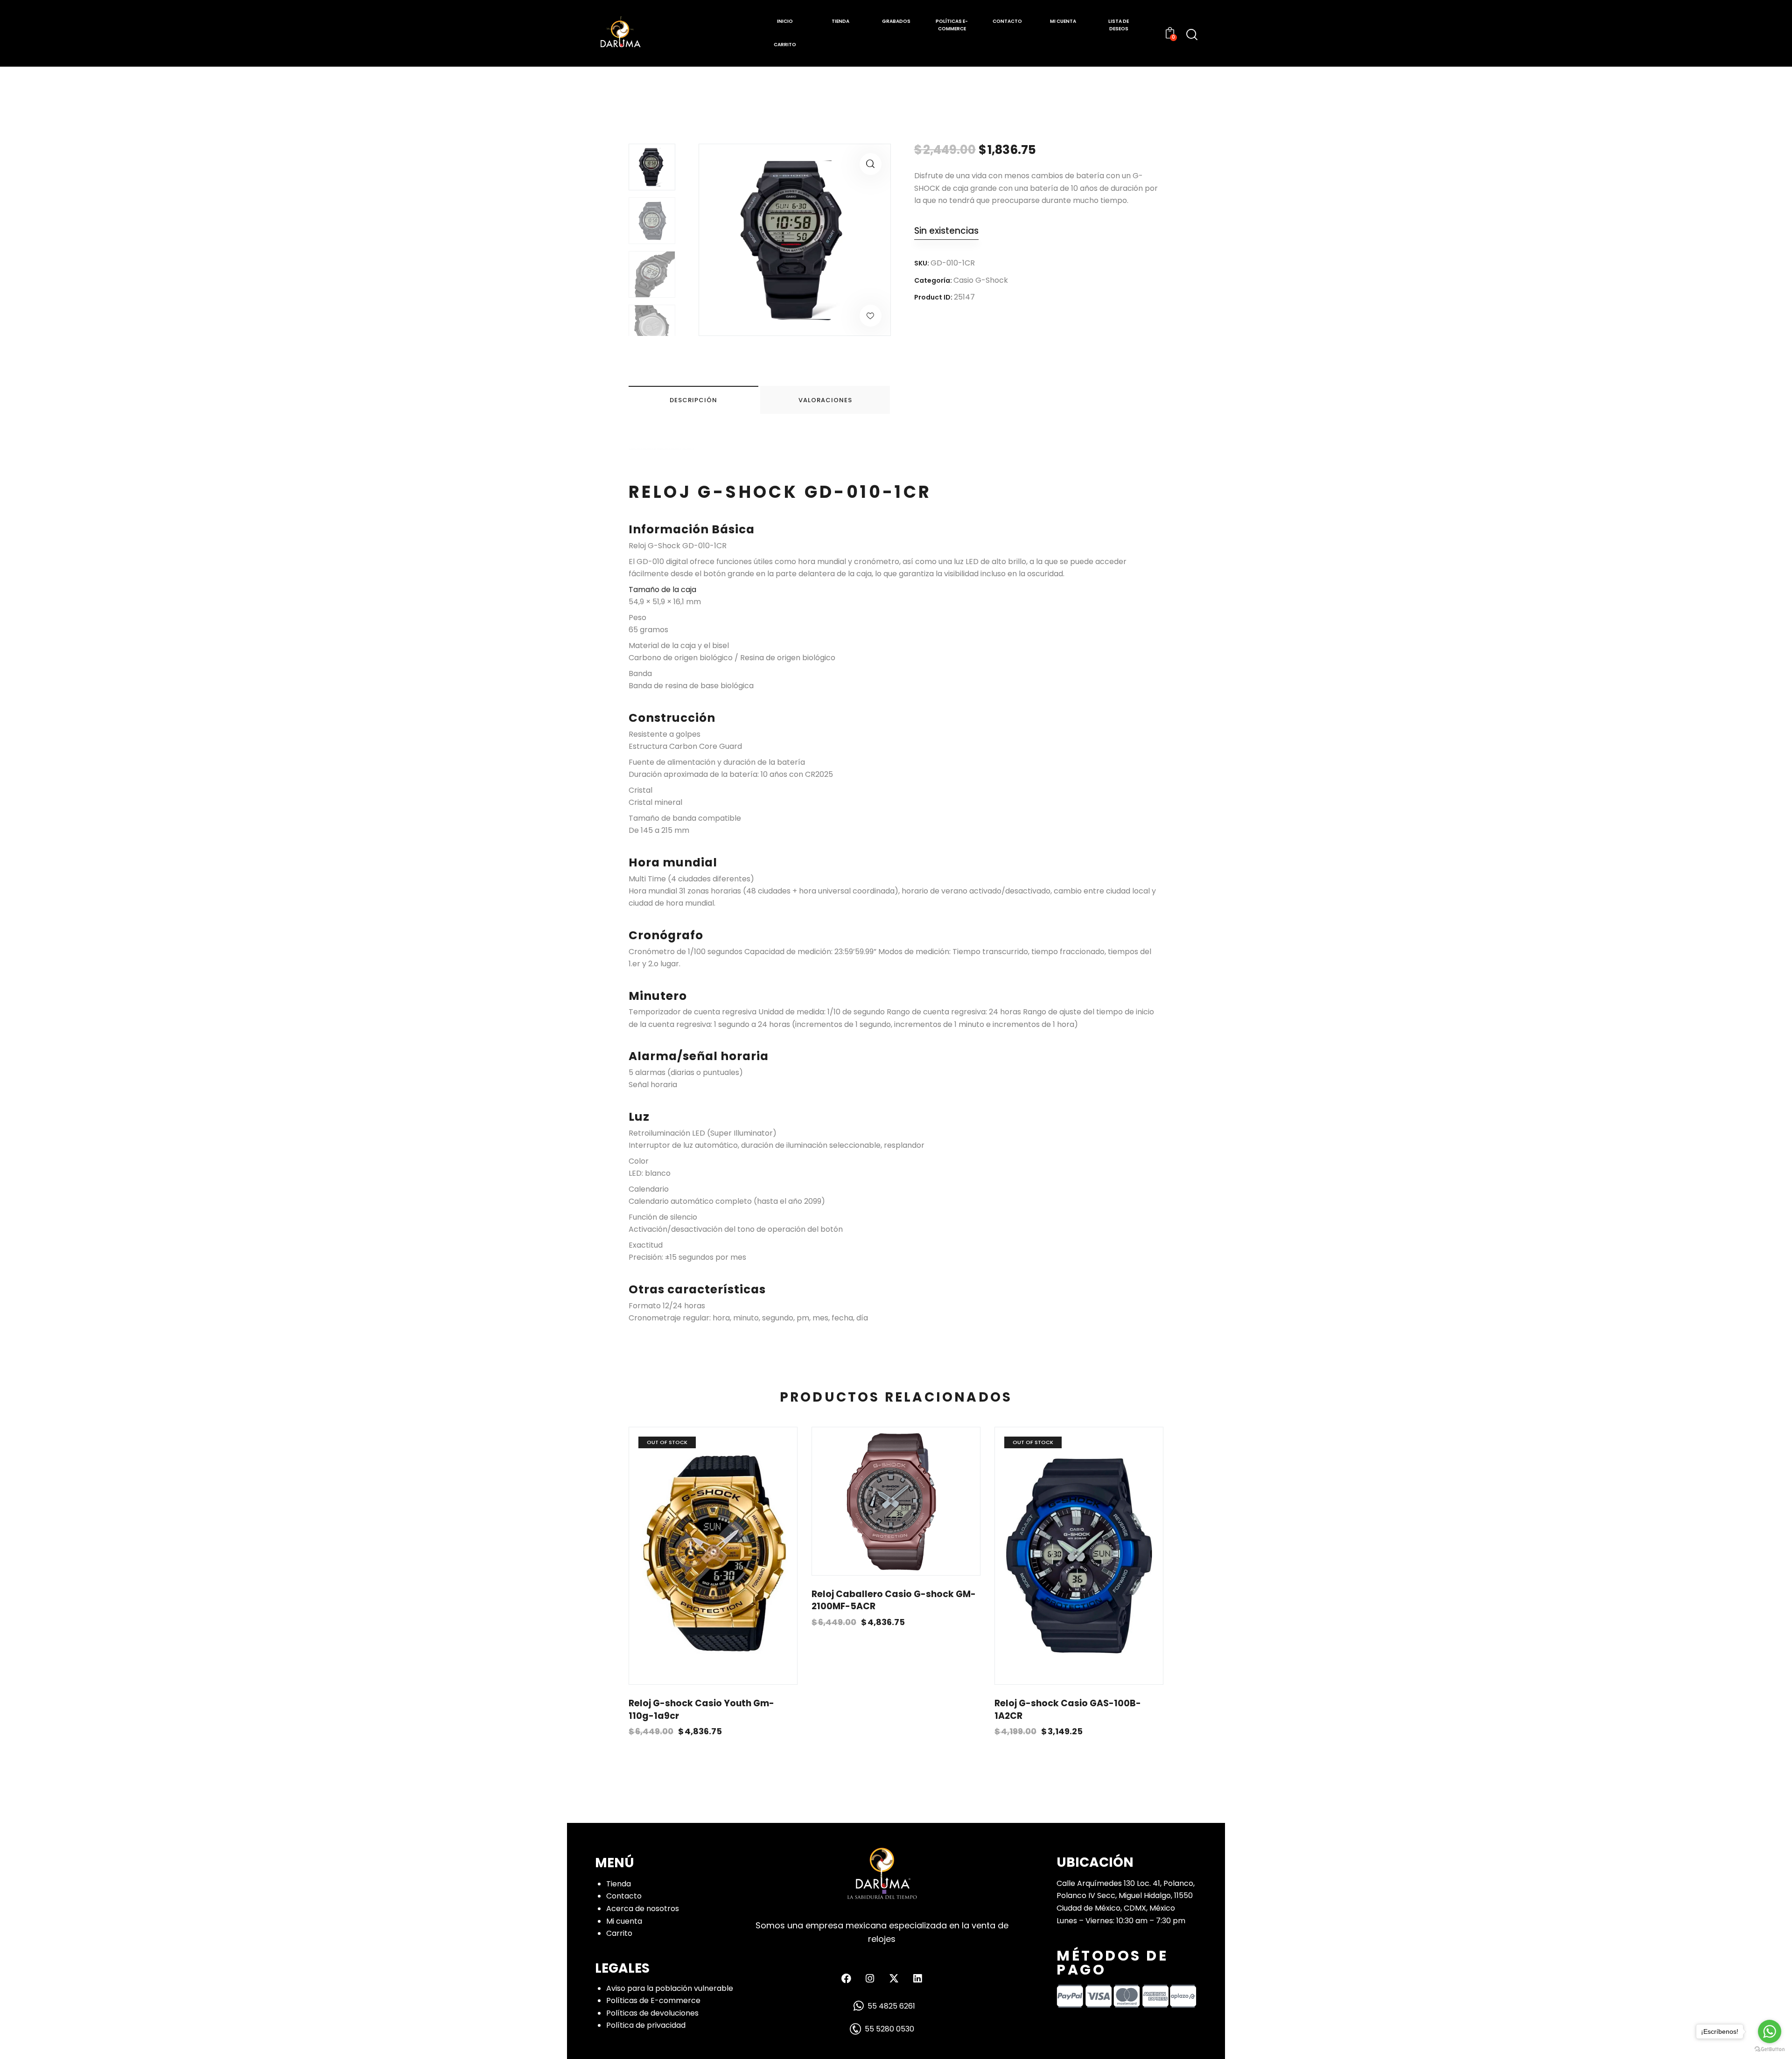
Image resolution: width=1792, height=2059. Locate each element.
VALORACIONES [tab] (825, 400)
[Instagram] (870, 1978)
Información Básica (692, 530)
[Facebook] (846, 1978)
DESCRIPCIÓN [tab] (693, 400)
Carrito (619, 1933)
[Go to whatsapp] (1770, 2031)
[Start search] (1192, 35)
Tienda (619, 1884)
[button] (871, 164)
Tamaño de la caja (662, 590)
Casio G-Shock (981, 280)
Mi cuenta (624, 1921)
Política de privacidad (646, 2025)
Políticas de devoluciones (652, 2013)
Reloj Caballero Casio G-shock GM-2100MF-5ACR (894, 1601)
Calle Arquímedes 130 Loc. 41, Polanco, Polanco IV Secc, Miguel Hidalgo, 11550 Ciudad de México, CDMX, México (1126, 1896)
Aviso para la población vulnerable (670, 1988)
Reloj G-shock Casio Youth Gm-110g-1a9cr (701, 1710)
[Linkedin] (917, 1978)
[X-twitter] (894, 1978)
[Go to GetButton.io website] (1770, 2049)
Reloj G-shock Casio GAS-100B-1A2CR (1068, 1710)
